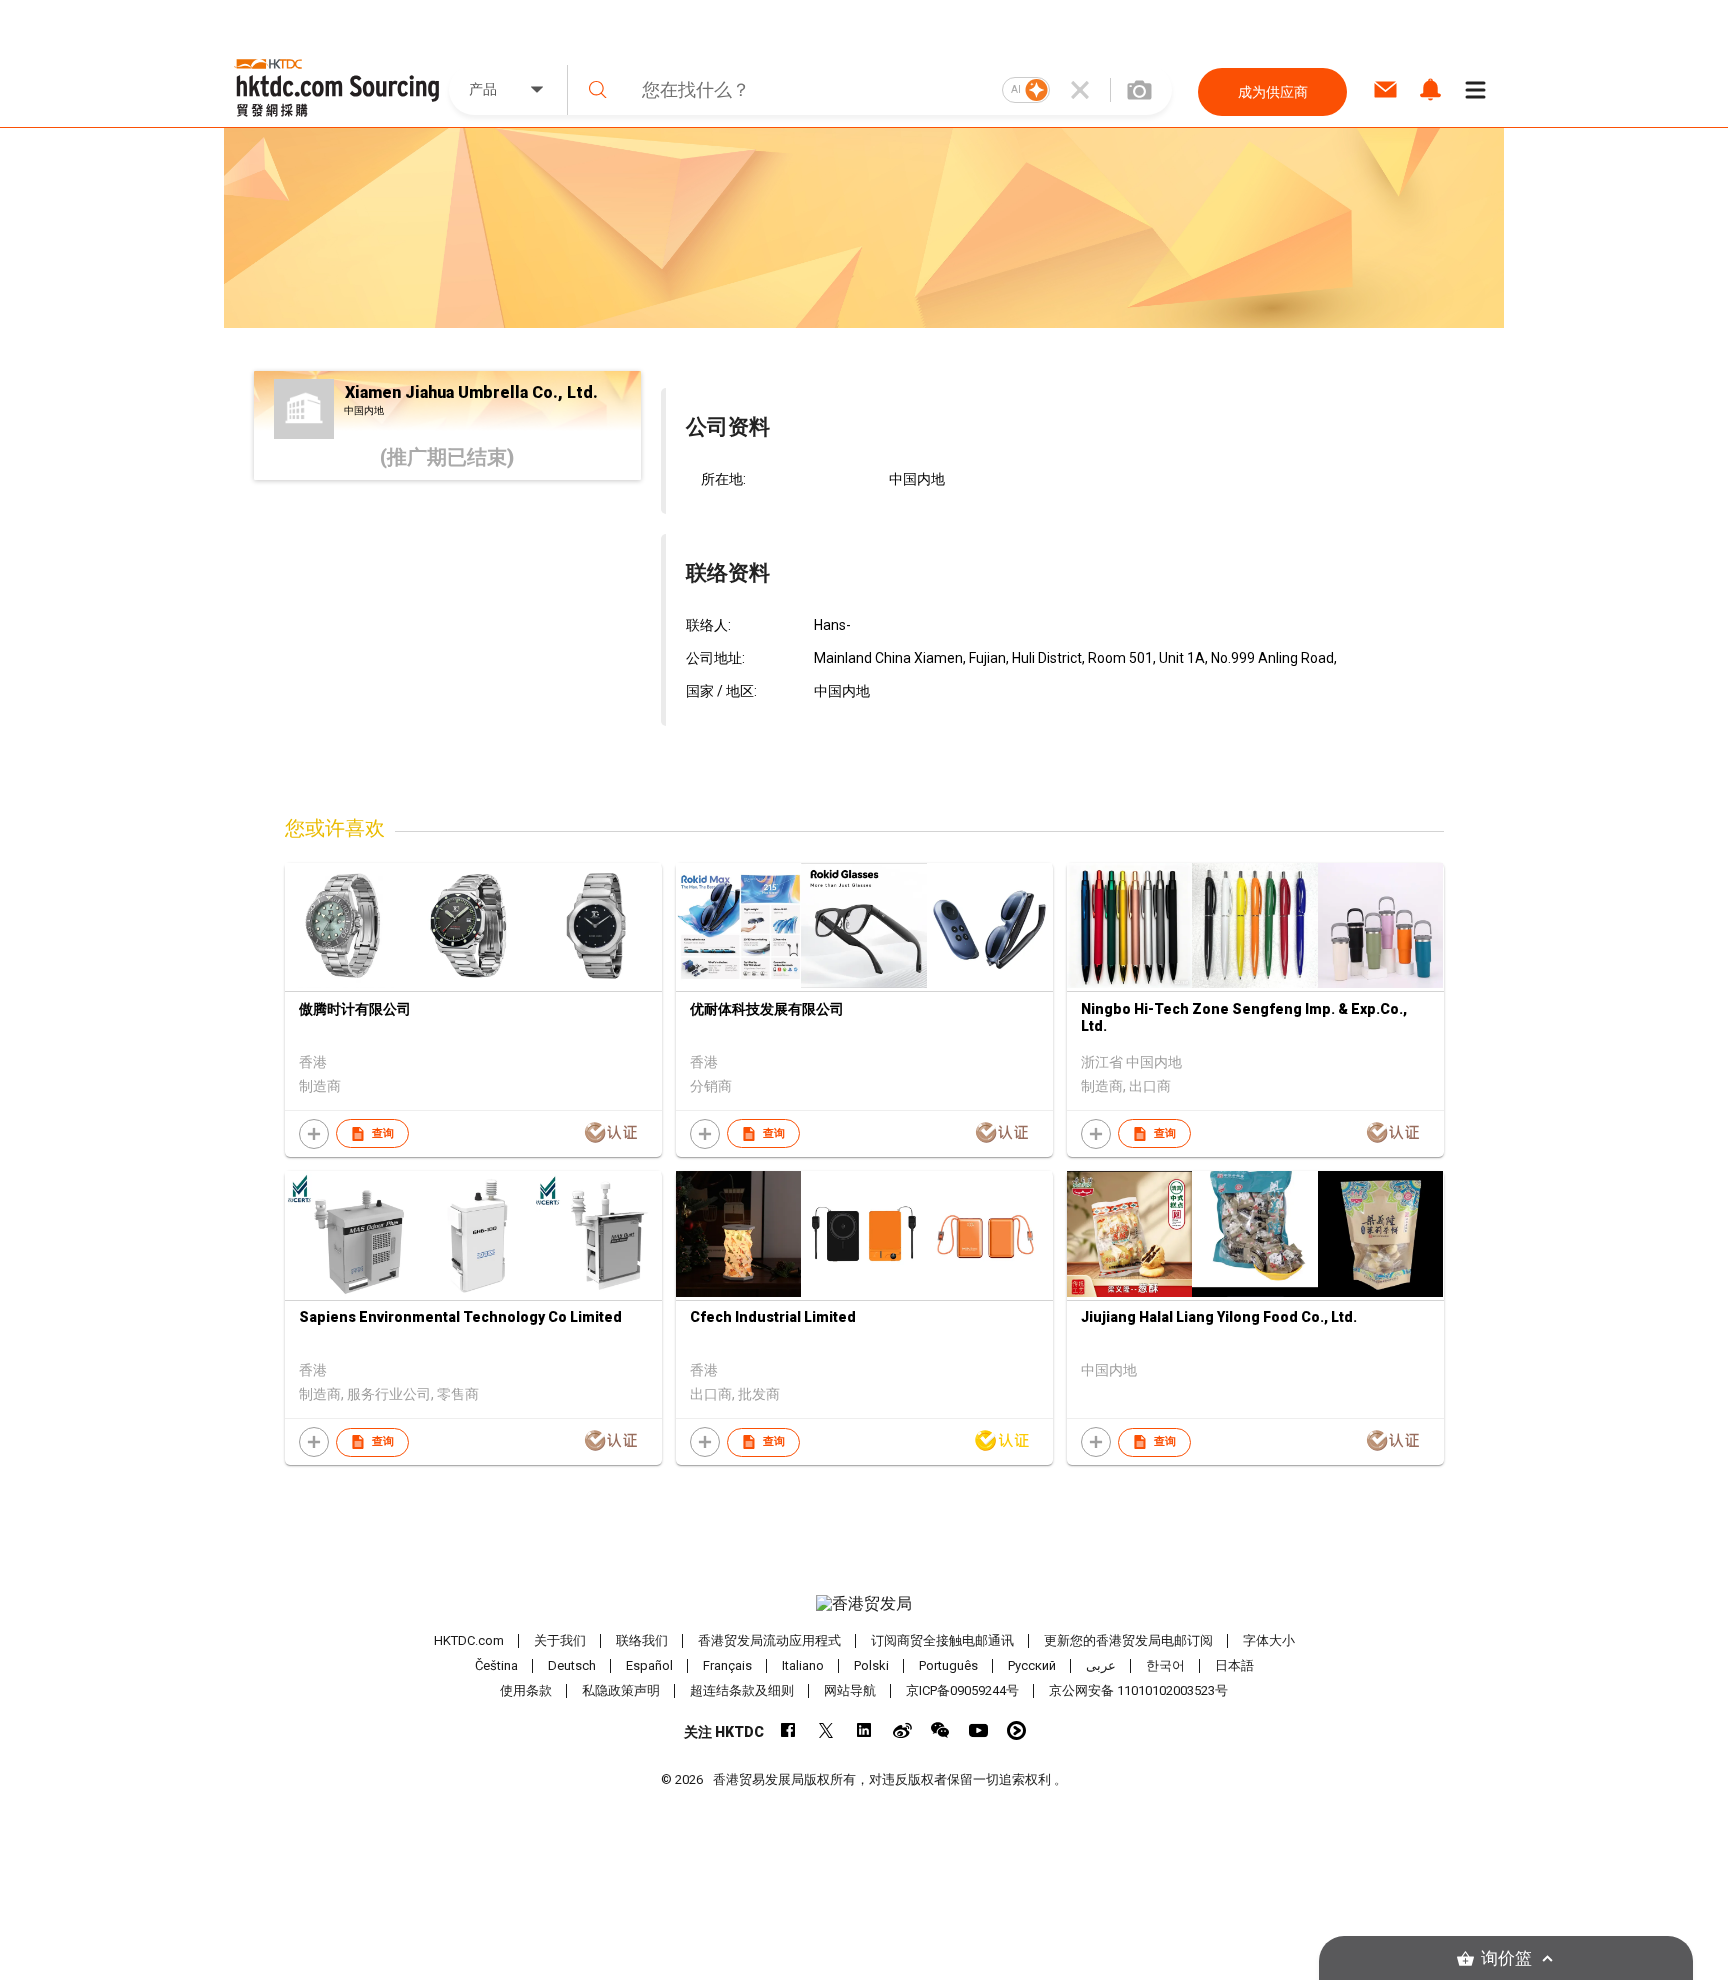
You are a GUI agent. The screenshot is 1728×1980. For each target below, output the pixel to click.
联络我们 (642, 1640)
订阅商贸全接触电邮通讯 (942, 1640)
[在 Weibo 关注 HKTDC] (902, 1730)
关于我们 (560, 1640)
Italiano (803, 1665)
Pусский (1032, 1665)
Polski (871, 1665)
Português (948, 1665)
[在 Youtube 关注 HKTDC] (978, 1730)
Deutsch (572, 1665)
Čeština (496, 1665)
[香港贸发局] (864, 1604)
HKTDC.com (469, 1640)
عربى (1101, 1665)
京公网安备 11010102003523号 (1138, 1690)
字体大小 (1269, 1640)
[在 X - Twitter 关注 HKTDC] (826, 1730)
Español (649, 1665)
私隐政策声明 (621, 1690)
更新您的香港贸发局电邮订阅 (1128, 1640)
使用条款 (526, 1690)
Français (727, 1665)
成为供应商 (1273, 92)
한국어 (1165, 1665)
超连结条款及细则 (742, 1690)
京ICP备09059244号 (962, 1690)
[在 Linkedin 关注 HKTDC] (864, 1730)
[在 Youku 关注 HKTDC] (1016, 1730)
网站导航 (850, 1690)
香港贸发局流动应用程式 (769, 1640)
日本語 (1234, 1665)
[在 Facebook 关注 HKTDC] (788, 1730)
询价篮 (1506, 1958)
